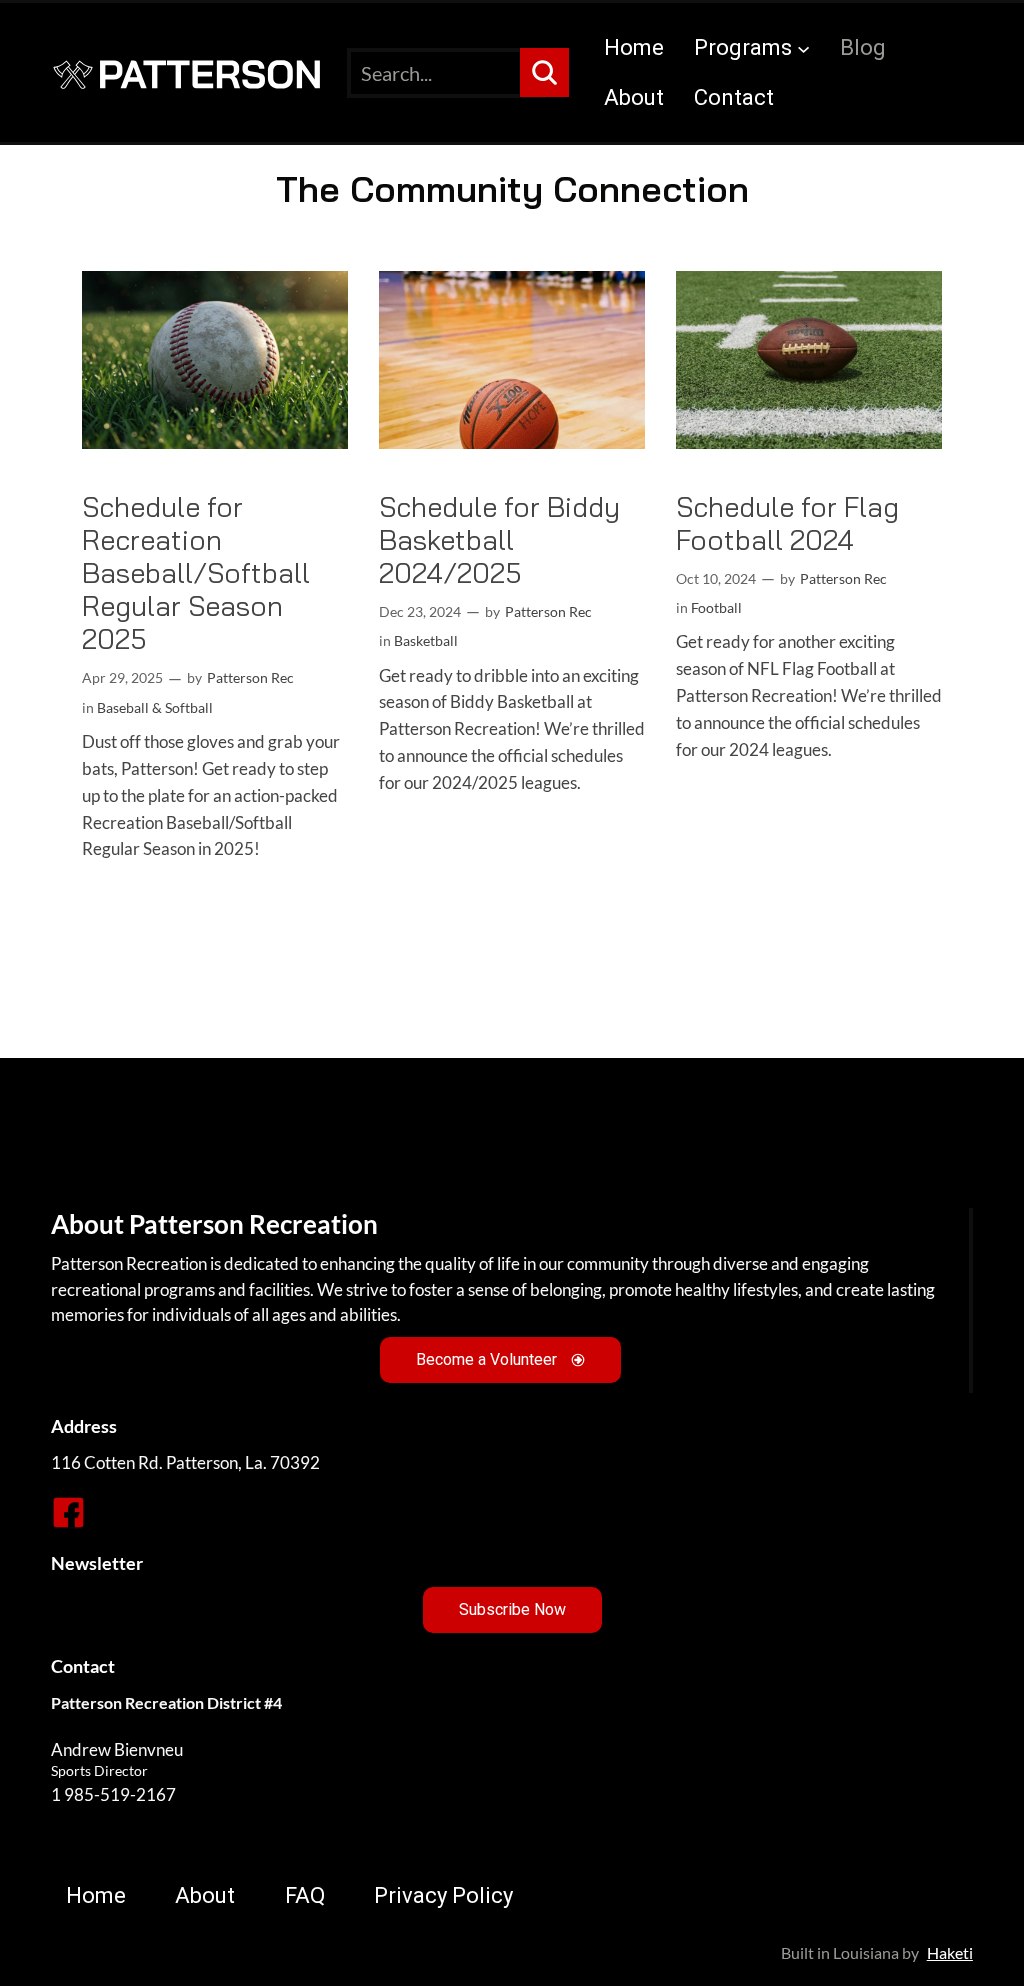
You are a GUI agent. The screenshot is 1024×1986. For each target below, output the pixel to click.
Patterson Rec (250, 677)
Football (716, 607)
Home (634, 47)
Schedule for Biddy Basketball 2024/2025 (499, 539)
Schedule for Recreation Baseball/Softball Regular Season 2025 (196, 573)
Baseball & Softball (155, 707)
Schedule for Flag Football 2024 (787, 523)
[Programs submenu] (803, 47)
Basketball (426, 640)
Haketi (950, 1952)
